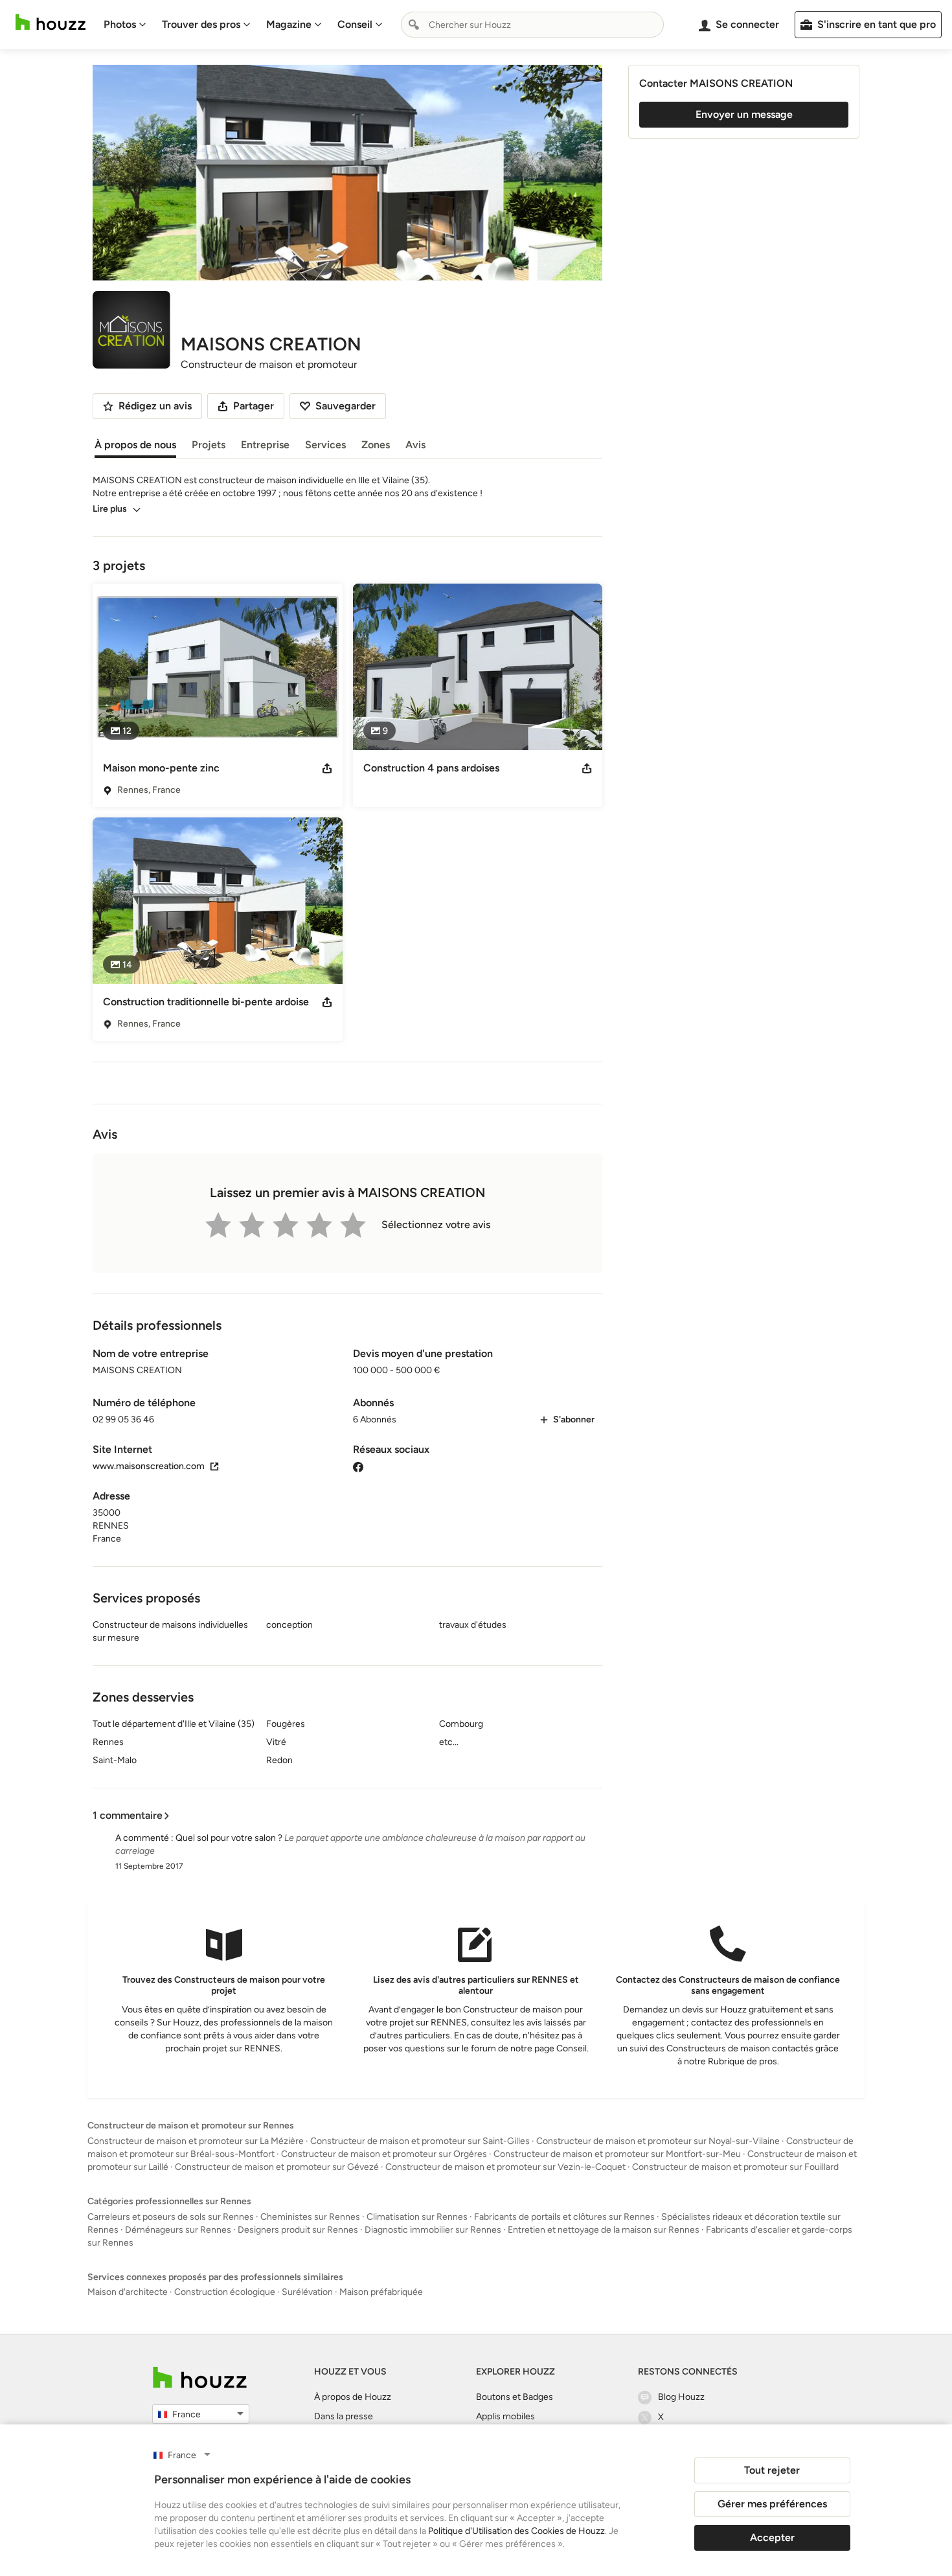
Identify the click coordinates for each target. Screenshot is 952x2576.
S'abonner (574, 1419)
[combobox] (532, 25)
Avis (415, 445)
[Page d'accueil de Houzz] (200, 2377)
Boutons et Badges (515, 2397)
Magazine (289, 24)
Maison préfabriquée (381, 2292)
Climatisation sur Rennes (417, 2217)
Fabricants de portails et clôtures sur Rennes (564, 2217)
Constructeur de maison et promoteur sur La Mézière (196, 2141)
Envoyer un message (744, 114)
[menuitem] (125, 25)
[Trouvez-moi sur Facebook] (358, 1466)
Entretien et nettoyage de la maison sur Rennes (604, 2230)
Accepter (772, 2537)
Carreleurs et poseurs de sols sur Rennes (171, 2217)
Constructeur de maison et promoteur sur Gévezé (277, 2167)
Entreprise (265, 445)
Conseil (355, 24)
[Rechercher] (414, 25)
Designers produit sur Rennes (298, 2230)
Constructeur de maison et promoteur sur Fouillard (735, 2167)
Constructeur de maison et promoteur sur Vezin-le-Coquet (505, 2167)
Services (325, 445)
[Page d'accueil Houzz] (51, 22)
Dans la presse (344, 2416)
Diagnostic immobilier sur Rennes (433, 2230)
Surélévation (307, 2292)
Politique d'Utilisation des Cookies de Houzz (516, 2531)
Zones (376, 445)
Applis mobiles (505, 2416)
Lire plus (110, 509)
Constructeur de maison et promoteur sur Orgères (384, 2154)
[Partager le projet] (327, 768)
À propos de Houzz (353, 2397)
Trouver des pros (201, 24)
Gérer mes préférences (772, 2504)
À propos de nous (135, 445)
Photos (120, 24)
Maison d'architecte (128, 2292)
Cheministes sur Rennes (310, 2217)
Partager (254, 406)
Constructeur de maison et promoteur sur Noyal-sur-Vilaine (658, 2141)
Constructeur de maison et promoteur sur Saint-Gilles (420, 2141)
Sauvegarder (346, 406)
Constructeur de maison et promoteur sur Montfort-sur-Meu (617, 2154)
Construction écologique (225, 2292)
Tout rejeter (772, 2470)
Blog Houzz (681, 2397)
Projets (209, 445)
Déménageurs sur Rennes (178, 2230)
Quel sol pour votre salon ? (229, 1838)
